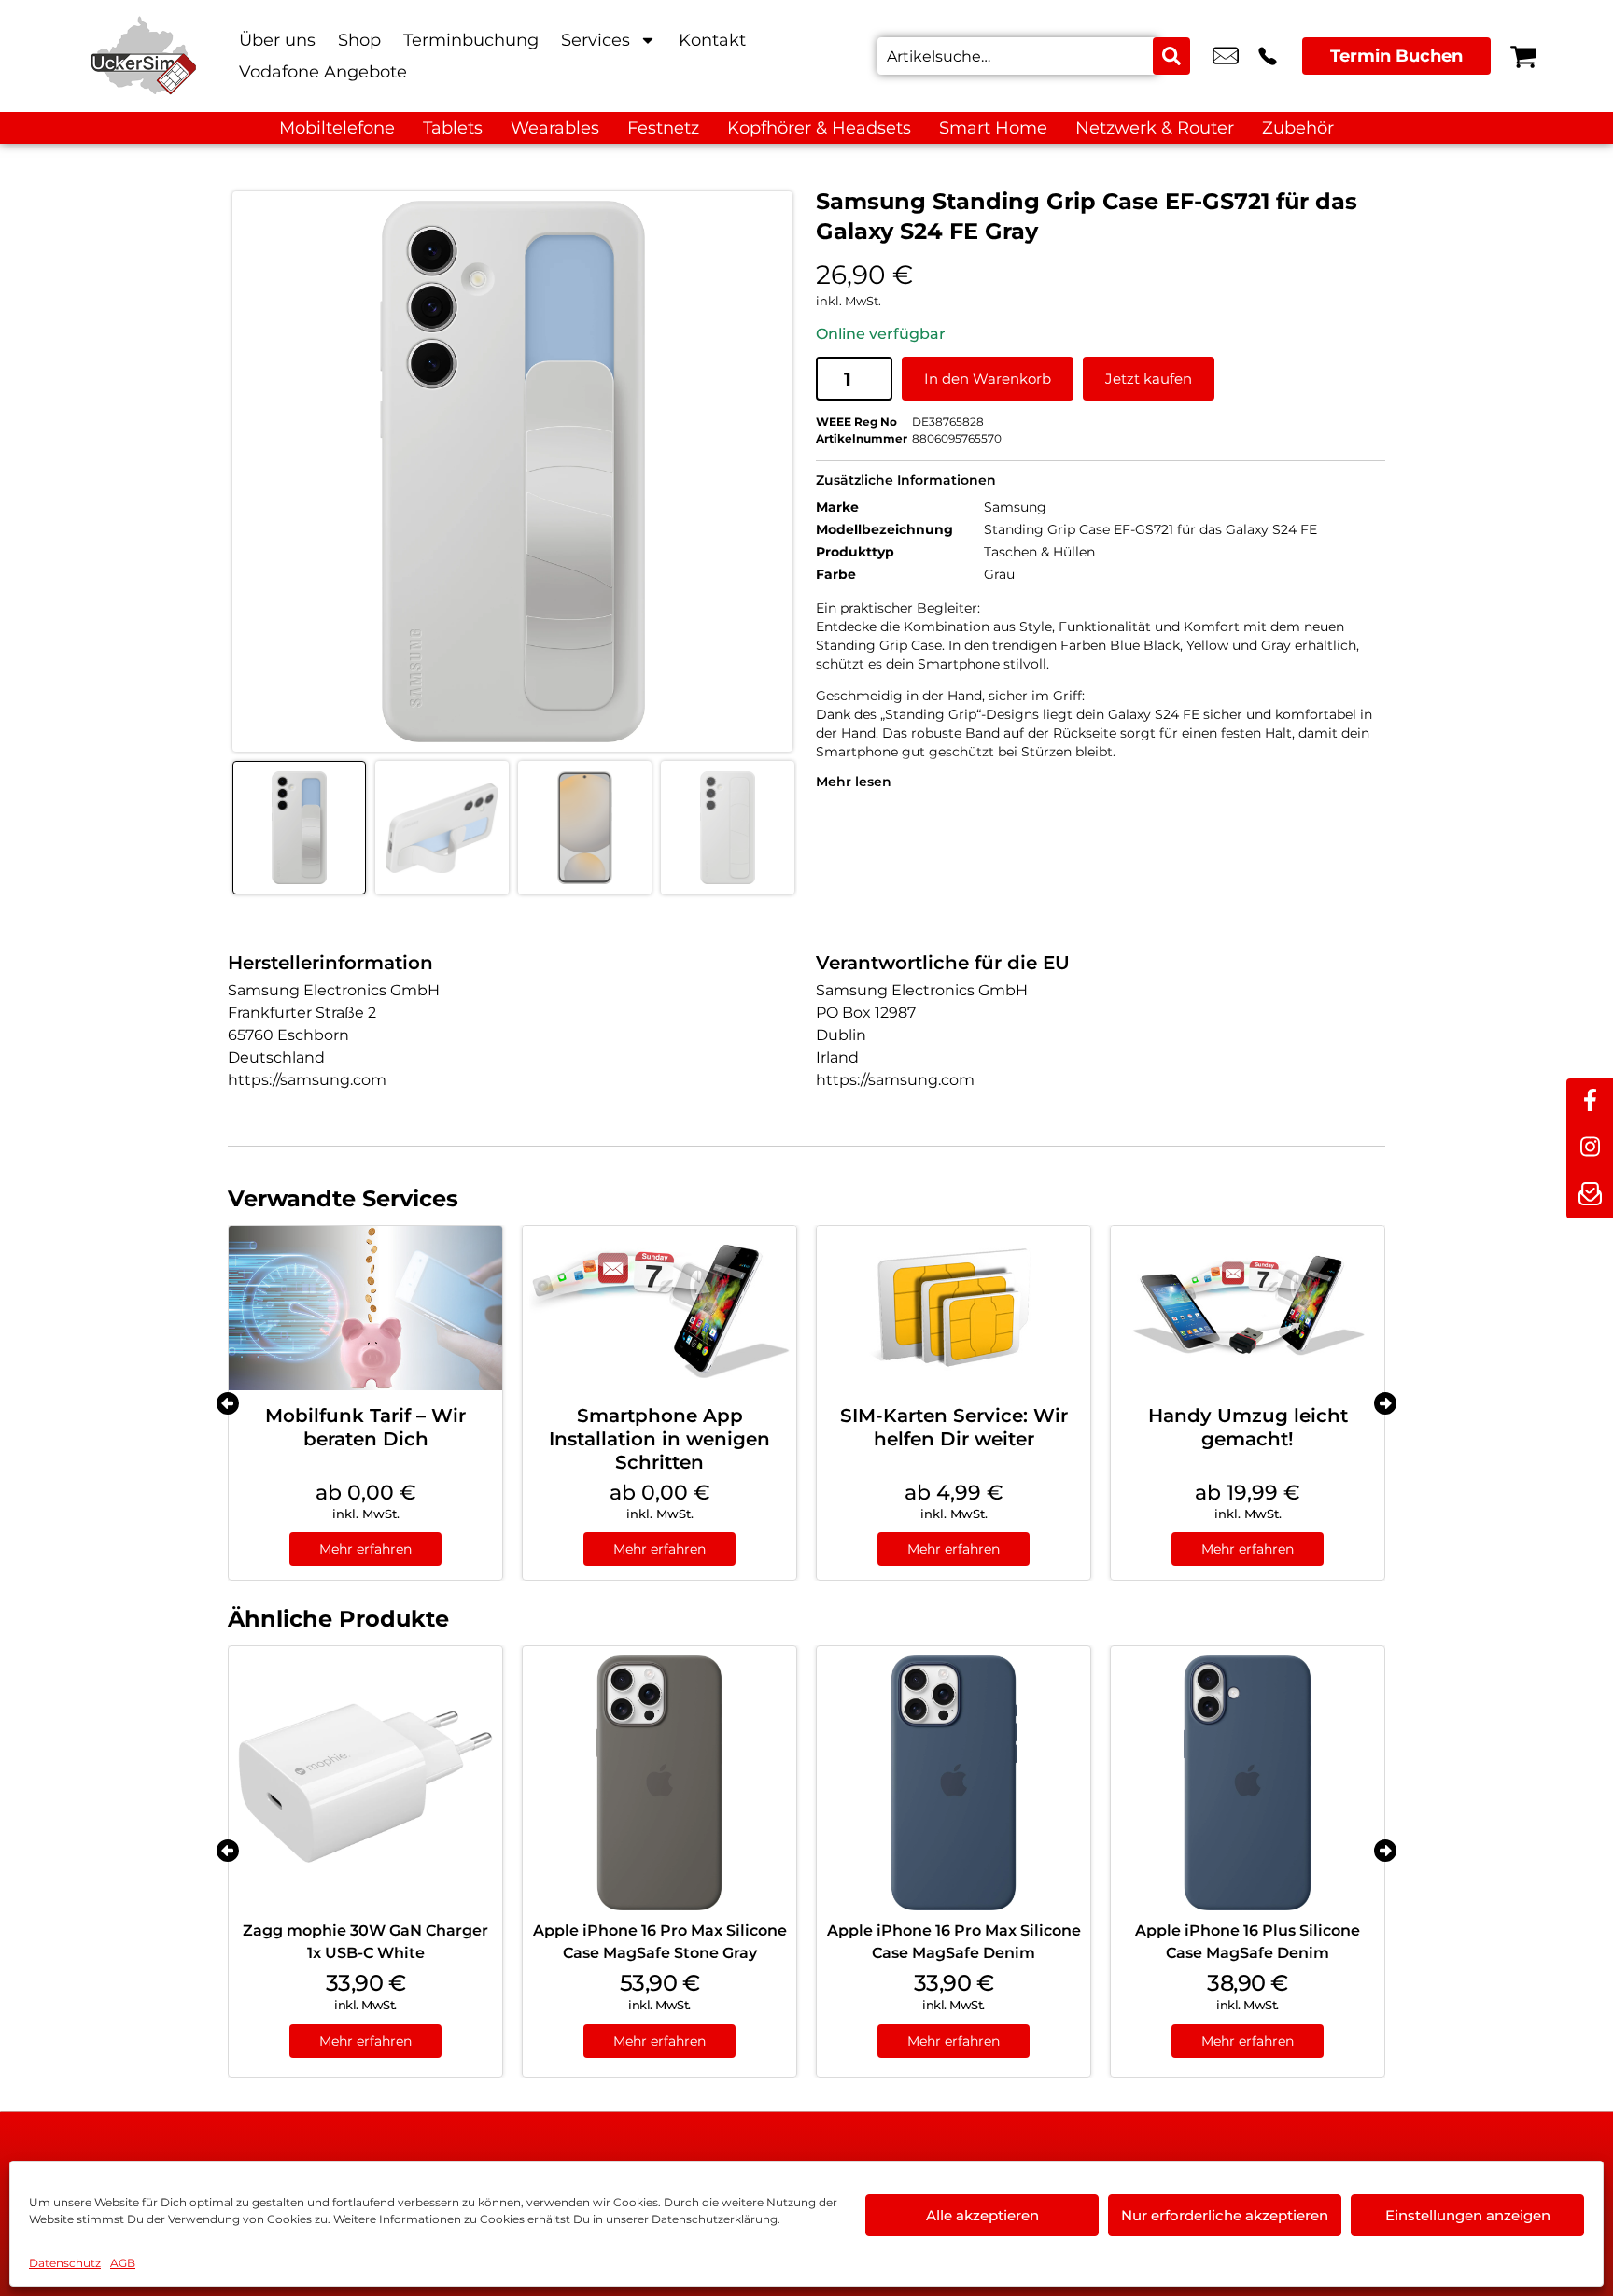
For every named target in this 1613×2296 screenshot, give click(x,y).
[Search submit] (1171, 56)
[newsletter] (1590, 1195)
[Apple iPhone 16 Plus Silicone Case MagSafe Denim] (1248, 1783)
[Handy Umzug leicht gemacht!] (1248, 1308)
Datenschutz (65, 2263)
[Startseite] (144, 56)
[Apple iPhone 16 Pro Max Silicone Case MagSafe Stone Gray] (659, 1783)
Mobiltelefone (337, 128)
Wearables (555, 128)
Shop (359, 40)
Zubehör (1298, 128)
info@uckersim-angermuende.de (1226, 56)
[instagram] (1590, 1148)
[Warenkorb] (1523, 56)
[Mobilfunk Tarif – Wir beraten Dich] (365, 1308)
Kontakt (712, 40)
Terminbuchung (471, 40)
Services (596, 40)
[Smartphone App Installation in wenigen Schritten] (659, 1308)
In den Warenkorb (988, 379)
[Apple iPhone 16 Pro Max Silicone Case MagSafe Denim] (954, 1783)
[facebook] (1590, 1102)
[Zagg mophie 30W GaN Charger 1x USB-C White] (365, 1783)
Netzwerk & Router (1155, 128)
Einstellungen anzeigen (1468, 2215)
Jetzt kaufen (1149, 379)
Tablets (453, 128)
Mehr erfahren (365, 1549)
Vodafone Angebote (323, 72)
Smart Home (993, 128)
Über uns (277, 40)
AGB (123, 2263)
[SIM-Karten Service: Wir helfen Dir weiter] (954, 1308)
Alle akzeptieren (982, 2215)
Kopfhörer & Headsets (819, 128)
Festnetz (663, 128)
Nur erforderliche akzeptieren (1225, 2215)
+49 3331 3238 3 (1268, 56)
